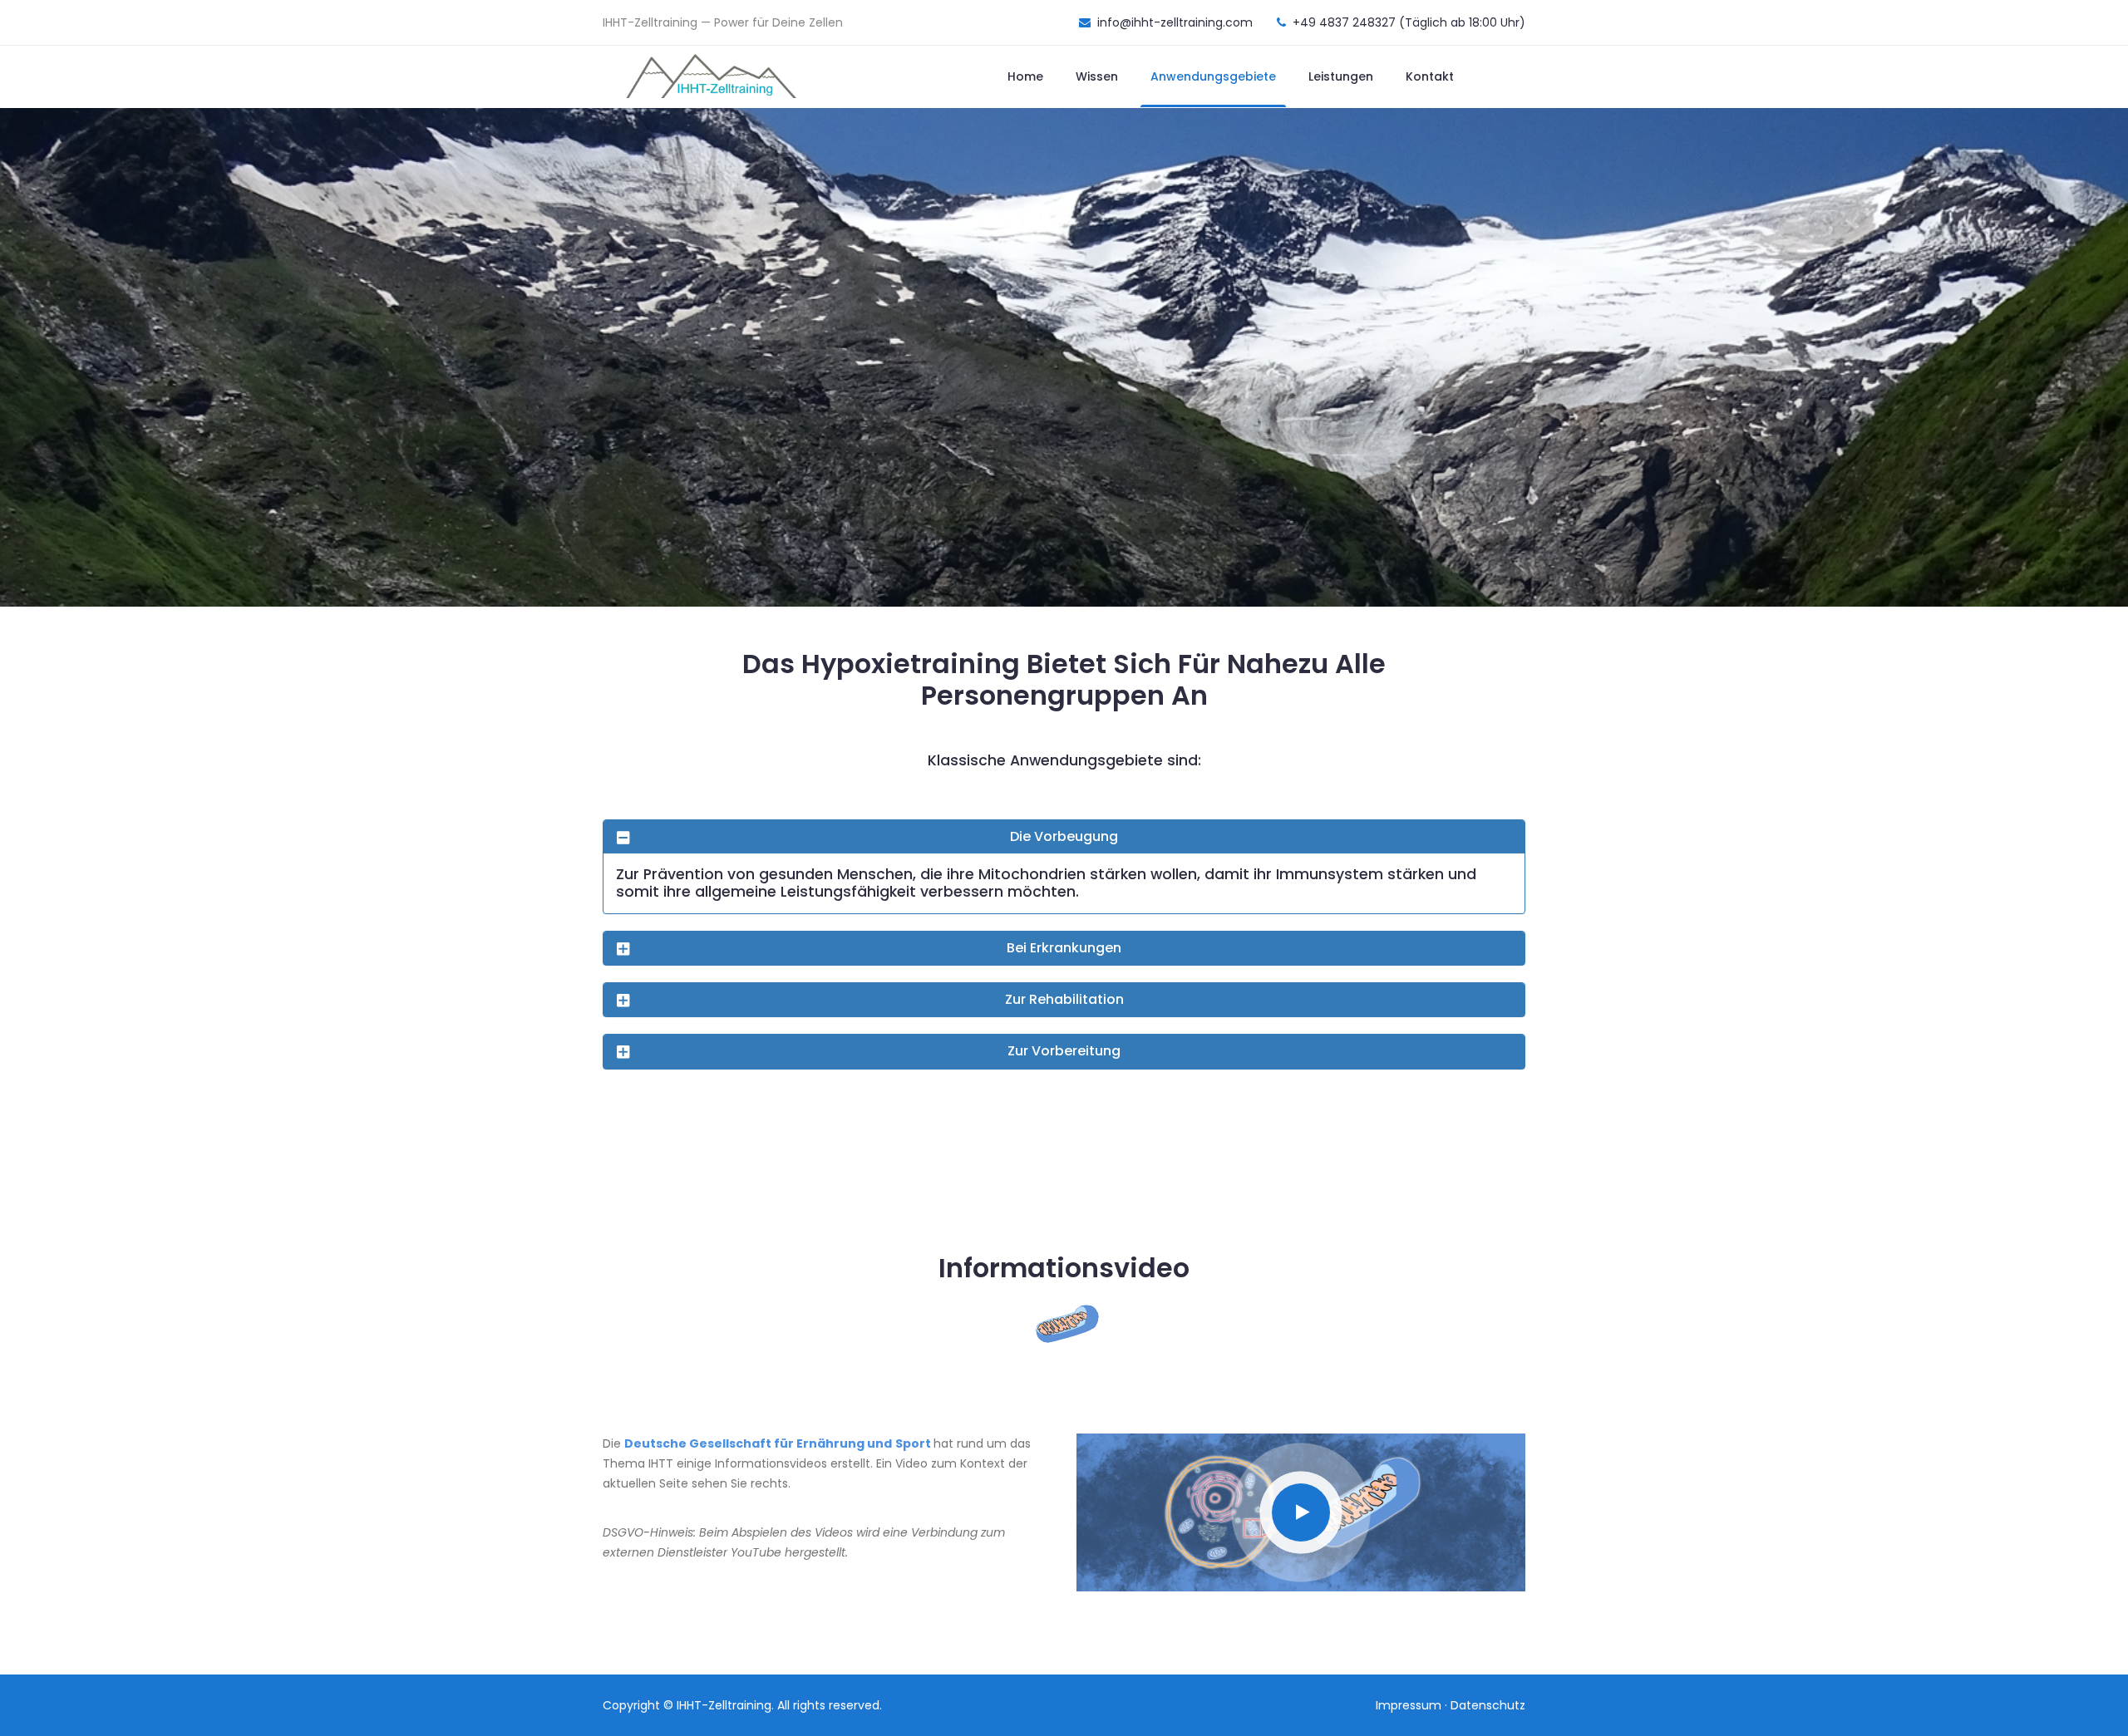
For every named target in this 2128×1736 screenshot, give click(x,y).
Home (1025, 76)
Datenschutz (1488, 1705)
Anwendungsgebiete (1213, 76)
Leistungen (1341, 76)
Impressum (1409, 1705)
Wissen (1097, 76)
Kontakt (1430, 76)
